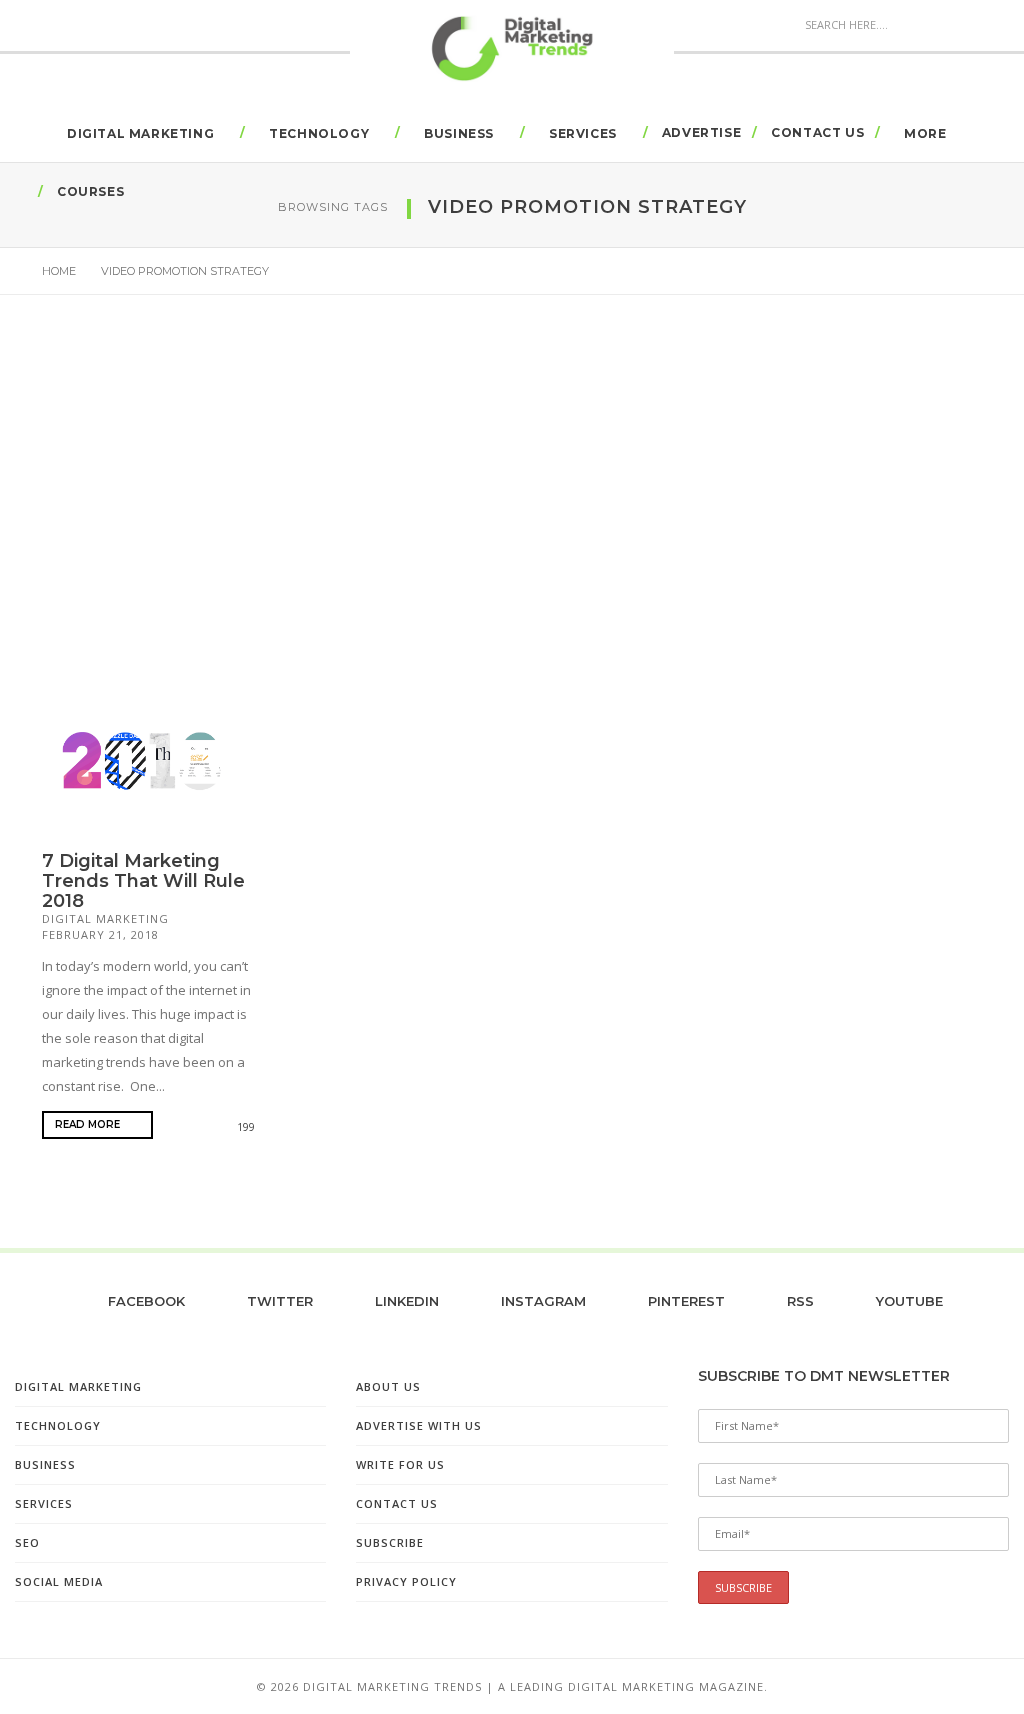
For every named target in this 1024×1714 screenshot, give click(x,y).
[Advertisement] (512, 515)
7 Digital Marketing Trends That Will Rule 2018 (143, 881)
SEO (27, 1542)
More (925, 133)
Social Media (59, 1581)
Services (583, 133)
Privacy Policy (406, 1581)
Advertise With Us (419, 1425)
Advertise (701, 132)
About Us (388, 1386)
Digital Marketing (140, 133)
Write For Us (400, 1464)
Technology (319, 133)
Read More (89, 1124)
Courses (90, 191)
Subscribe (390, 1542)
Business (459, 133)
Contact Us (817, 132)
